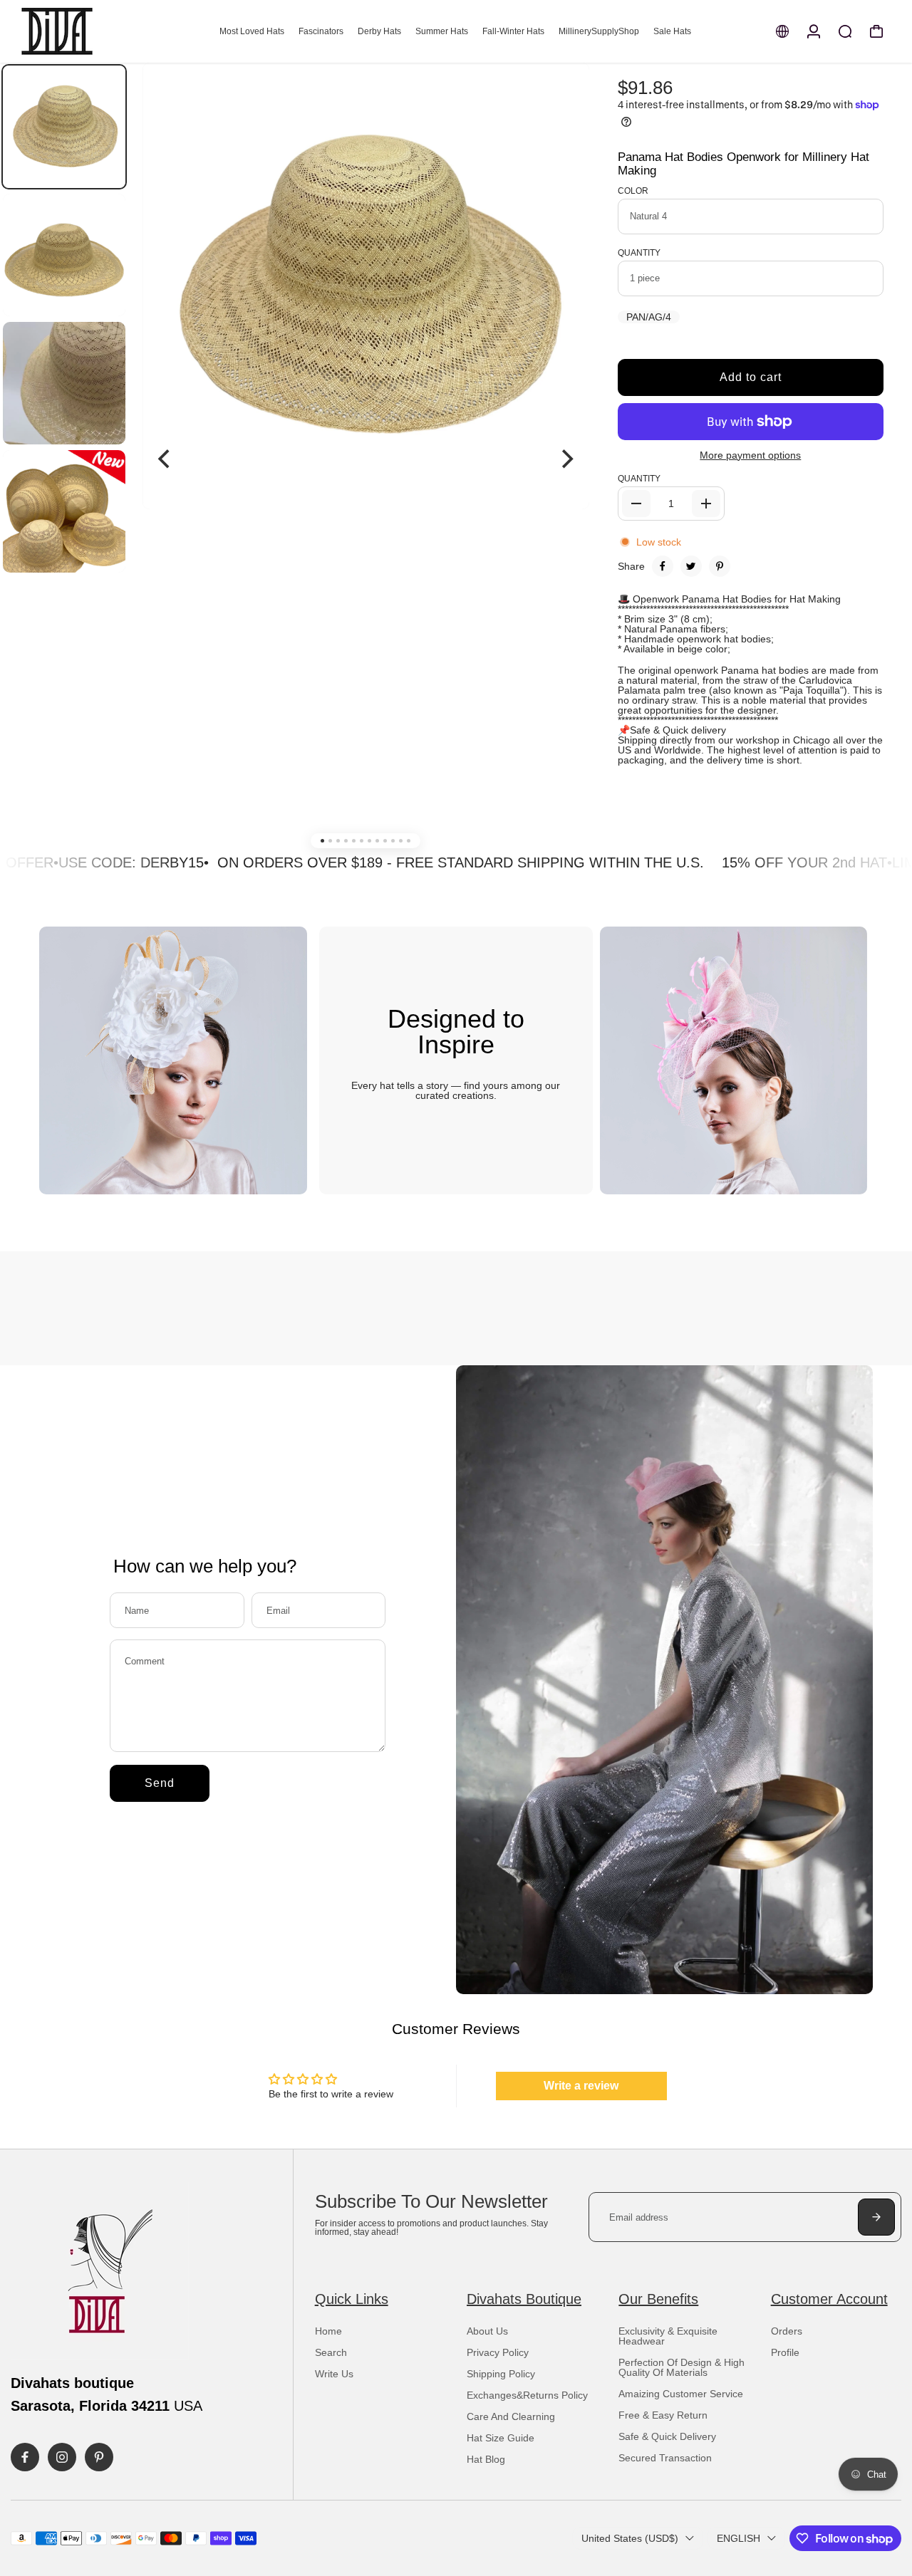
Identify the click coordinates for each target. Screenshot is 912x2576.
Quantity (639, 253)
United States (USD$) (630, 2538)
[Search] (845, 31)
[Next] (566, 459)
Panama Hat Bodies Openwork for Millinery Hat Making (743, 164)
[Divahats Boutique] (110, 31)
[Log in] (814, 31)
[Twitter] (691, 566)
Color (633, 191)
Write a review (581, 2086)
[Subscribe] (876, 2217)
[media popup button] (563, 100)
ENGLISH (739, 2538)
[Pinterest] (720, 566)
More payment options (750, 455)
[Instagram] (62, 2457)
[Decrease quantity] (636, 504)
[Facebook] (663, 566)
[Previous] (165, 459)
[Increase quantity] (706, 504)
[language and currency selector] (782, 31)
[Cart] (876, 31)
